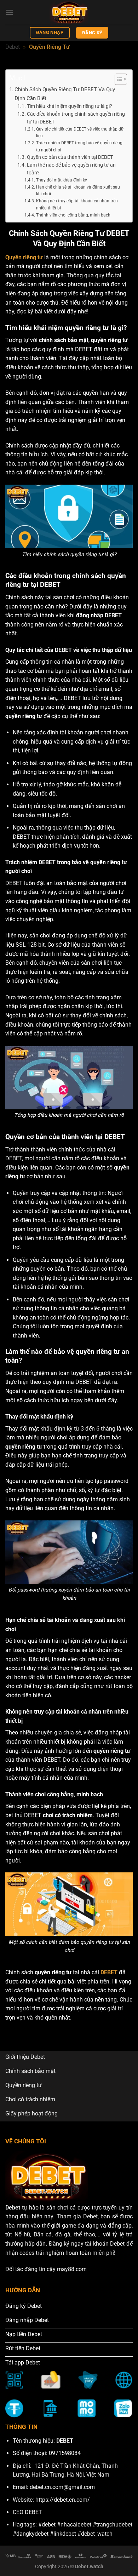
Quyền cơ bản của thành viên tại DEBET (70, 157)
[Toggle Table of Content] (117, 79)
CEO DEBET (27, 2512)
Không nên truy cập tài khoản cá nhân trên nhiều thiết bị (77, 204)
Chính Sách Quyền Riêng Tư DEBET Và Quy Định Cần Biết (65, 94)
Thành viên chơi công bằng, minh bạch (73, 215)
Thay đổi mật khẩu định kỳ (61, 180)
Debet (13, 47)
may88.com (72, 2269)
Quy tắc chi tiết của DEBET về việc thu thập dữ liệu (80, 133)
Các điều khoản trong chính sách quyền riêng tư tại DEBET (76, 118)
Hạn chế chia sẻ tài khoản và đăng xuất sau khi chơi (78, 191)
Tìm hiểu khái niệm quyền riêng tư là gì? (70, 106)
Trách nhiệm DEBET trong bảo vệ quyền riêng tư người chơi (79, 146)
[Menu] (10, 12)
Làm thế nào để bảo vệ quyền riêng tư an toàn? (71, 169)
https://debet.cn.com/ (63, 2500)
